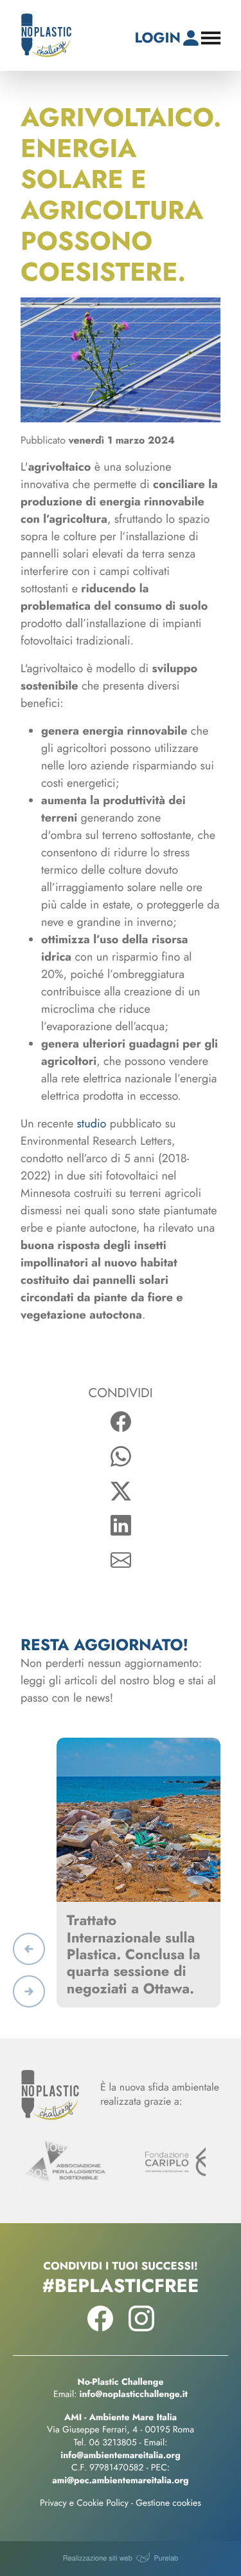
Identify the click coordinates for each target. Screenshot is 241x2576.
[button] (29, 1949)
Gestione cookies (168, 2503)
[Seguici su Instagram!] (141, 2327)
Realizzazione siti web (98, 2558)
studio (92, 1123)
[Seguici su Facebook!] (100, 2327)
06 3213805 (113, 2443)
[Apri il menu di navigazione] (211, 38)
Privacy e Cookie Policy (84, 2503)
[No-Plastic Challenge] (46, 35)
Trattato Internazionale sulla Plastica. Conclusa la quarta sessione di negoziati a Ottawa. (134, 1955)
